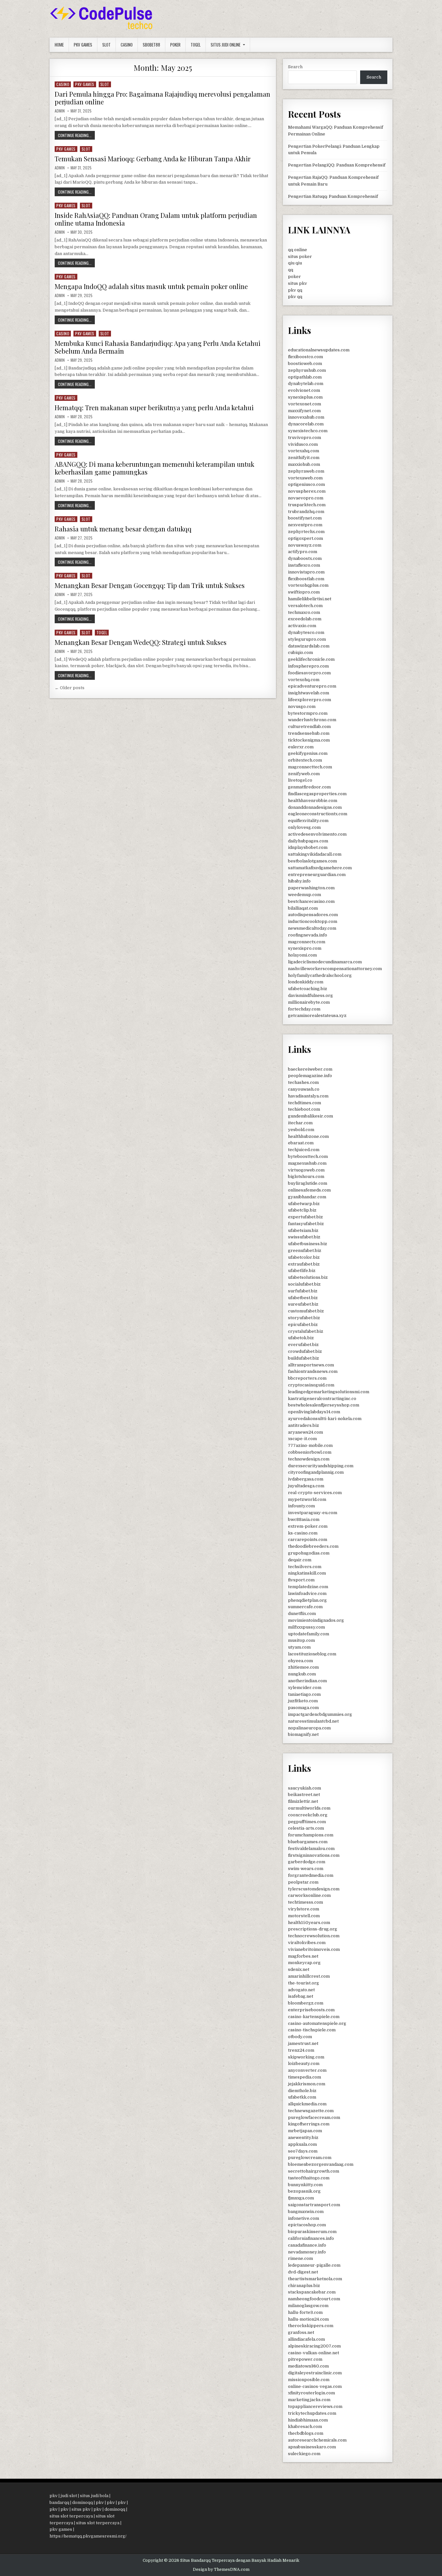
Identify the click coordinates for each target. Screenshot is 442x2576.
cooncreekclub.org (308, 1815)
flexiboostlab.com (306, 579)
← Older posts (70, 688)
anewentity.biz (303, 2138)
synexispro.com (305, 948)
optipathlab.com (305, 377)
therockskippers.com (311, 2326)
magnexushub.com (307, 1163)
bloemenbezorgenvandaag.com (321, 2164)
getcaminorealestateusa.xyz (317, 1015)
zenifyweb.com (304, 774)
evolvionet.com (304, 390)
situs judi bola (94, 2496)
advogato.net (301, 1990)
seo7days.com (303, 2151)
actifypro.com (303, 552)
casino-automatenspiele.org (317, 2023)
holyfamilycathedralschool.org (320, 975)
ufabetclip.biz (302, 1210)
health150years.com (309, 1923)
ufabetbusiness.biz (308, 1244)
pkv (54, 2496)
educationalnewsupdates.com (319, 350)
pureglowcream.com (310, 2158)
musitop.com (301, 1640)
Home (59, 45)
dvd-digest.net (303, 2272)
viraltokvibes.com (307, 1943)
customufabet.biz (306, 1311)
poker (294, 277)
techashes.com (303, 1082)
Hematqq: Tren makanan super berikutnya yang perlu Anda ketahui (154, 407)
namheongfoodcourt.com (314, 2299)
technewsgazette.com (311, 2111)
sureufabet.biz (303, 1304)
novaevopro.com (306, 498)
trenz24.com (301, 2050)
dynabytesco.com (306, 632)
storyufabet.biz (304, 1318)
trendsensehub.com (309, 733)
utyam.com (299, 1647)
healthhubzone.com (308, 1136)
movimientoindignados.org (316, 1620)
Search (295, 67)
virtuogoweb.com (306, 1170)
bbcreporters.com (307, 1378)
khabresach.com (305, 2426)
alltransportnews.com (311, 1365)
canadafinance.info (307, 2245)
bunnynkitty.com (305, 2185)
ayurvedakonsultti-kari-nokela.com (325, 1419)
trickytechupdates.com (312, 2413)
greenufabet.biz (305, 1251)
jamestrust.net (303, 2043)
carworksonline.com (309, 1895)
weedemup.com (304, 895)
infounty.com (301, 1506)
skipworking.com (306, 2057)
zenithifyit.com (304, 458)
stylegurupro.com (307, 639)
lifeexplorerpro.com (309, 700)
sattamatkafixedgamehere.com (320, 868)
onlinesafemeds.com (309, 1190)
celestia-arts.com (306, 1828)
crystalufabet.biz (306, 1331)
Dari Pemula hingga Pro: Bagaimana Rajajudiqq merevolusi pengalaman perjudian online (162, 98)
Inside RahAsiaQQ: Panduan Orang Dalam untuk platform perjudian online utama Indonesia (156, 219)
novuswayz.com (305, 545)
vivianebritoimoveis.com (314, 1949)
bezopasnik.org (304, 2191)
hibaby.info (299, 881)
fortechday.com (304, 1009)
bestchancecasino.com (311, 901)
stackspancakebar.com (312, 2292)
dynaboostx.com (305, 558)
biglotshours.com (306, 1176)
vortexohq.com (304, 680)
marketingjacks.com (309, 2400)
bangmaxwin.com (306, 2212)
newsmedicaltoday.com (312, 928)
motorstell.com (304, 1916)
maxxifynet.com (304, 411)
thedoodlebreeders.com (313, 1546)
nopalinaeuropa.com (309, 1728)
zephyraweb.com (306, 471)
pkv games (61, 2529)
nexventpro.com (305, 525)
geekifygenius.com (308, 753)
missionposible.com (309, 2380)
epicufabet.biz (303, 1325)
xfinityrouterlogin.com (311, 2393)
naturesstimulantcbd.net (313, 1721)
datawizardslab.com (309, 646)
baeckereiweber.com (310, 1069)
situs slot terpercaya (71, 2516)
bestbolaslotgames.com (312, 861)
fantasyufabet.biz (306, 1224)
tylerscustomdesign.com (314, 1889)
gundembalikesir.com (310, 1116)
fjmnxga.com (301, 2198)
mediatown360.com (308, 2366)
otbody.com (300, 2037)
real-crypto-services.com (315, 1493)
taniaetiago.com (304, 1694)
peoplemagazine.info (310, 1076)
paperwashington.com (311, 888)
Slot (106, 45)
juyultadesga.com (306, 1486)
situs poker (300, 257)
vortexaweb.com (305, 478)
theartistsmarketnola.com (315, 2279)
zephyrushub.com (307, 370)
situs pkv (298, 283)
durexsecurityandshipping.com (321, 1466)
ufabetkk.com (302, 2097)
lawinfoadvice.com (307, 1593)
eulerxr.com (301, 747)
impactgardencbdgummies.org (320, 1714)
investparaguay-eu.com (313, 1513)
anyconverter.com (307, 2070)
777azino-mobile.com (310, 1445)
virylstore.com (304, 1909)
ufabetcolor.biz (304, 1257)
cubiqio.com (300, 652)
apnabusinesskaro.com (312, 2447)
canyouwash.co (304, 1089)
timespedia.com (304, 2077)
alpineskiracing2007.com (314, 2346)
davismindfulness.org (310, 995)
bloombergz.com (306, 2003)
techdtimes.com (304, 1103)
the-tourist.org (304, 1983)
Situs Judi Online (226, 45)
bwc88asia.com (304, 1519)
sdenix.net (299, 1969)
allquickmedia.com (307, 2104)
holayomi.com (302, 955)
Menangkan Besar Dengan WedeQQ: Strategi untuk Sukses (141, 642)
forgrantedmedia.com (311, 1875)
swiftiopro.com (304, 592)
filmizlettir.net (303, 1801)
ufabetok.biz (301, 1338)
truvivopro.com (304, 438)
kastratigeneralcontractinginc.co (322, 1399)
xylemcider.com (305, 1688)
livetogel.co (300, 780)
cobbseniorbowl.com (310, 1452)
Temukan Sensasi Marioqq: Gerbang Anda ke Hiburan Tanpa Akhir (153, 159)
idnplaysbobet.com (308, 847)
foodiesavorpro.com (309, 673)
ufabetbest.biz (303, 1298)
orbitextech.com (305, 760)
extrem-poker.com (308, 1526)
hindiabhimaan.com (308, 2420)
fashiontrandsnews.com (313, 1371)
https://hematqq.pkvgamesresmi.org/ (88, 2536)
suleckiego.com (304, 2454)
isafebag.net (301, 1996)
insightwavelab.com (309, 693)
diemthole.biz (302, 2091)
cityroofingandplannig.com (316, 1472)
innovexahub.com (306, 417)
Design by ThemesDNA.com (221, 2570)
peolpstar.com (303, 1882)
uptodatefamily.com (309, 1634)
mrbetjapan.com (305, 2131)
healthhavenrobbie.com (313, 801)
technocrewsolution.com (314, 1936)
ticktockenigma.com (309, 740)
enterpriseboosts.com (311, 2010)
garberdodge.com (307, 1862)
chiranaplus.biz (304, 2286)
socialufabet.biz (304, 1284)
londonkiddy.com (306, 982)
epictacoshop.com (307, 2225)
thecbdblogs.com (306, 2433)
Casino (127, 45)
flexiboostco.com (305, 357)
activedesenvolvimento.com (317, 834)
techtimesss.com (305, 1902)
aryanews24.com (305, 1432)
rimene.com (300, 2258)
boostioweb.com (305, 363)
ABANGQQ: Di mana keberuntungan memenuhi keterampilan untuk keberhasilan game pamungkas (155, 468)
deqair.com (300, 1560)
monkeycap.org (304, 1963)
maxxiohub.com (304, 464)
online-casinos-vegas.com (315, 2386)
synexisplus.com (305, 397)
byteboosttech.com (308, 1156)
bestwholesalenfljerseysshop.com (324, 1405)
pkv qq (295, 290)
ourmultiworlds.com (309, 1808)
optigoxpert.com (305, 538)
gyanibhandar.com (307, 1197)
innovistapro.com (306, 572)
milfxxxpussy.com (306, 1627)
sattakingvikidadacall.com (315, 854)
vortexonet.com (304, 404)
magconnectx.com (307, 942)
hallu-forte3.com (305, 2312)
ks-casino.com (303, 1533)
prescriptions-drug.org (313, 1929)
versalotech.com (305, 606)
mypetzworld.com (307, 1499)
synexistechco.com (308, 431)
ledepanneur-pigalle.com (314, 2265)
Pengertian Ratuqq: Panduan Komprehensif (333, 196)
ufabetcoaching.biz (308, 989)
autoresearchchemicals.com (317, 2440)
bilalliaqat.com (303, 908)
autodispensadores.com (313, 915)
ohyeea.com (300, 1661)
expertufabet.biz (305, 1217)
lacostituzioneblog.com (312, 1654)
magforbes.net (303, 1956)
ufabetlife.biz (302, 1271)
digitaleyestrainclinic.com (315, 2373)
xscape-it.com (302, 1439)
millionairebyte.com (309, 1002)
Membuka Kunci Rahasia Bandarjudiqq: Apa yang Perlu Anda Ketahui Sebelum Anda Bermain (158, 347)
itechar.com (300, 1123)
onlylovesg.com (304, 827)
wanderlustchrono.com (312, 720)
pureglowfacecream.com (314, 2117)
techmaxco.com (304, 612)
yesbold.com (301, 1130)
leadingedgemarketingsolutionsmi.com (329, 1392)
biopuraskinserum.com (312, 2232)
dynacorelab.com (306, 424)
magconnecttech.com (310, 767)
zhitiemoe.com (303, 1667)
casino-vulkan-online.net (314, 2353)
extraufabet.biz (304, 1264)
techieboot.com (304, 1109)
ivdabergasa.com (306, 1479)
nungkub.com (302, 1674)
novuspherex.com (307, 491)
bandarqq (59, 2502)
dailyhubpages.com (308, 841)
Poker (175, 45)
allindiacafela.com (306, 2339)
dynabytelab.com (306, 384)
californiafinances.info (311, 2238)
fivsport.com (301, 1580)
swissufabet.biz (304, 1237)
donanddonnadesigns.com (315, 807)
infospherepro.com (308, 666)
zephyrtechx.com (306, 532)
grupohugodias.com (309, 1553)
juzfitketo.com (303, 1701)
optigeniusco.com (306, 484)
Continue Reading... (76, 136)
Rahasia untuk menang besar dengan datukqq (123, 529)
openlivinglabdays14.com (314, 1412)
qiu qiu (295, 263)
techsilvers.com (305, 1567)
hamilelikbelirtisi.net (310, 599)
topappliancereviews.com (315, 2406)
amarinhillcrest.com (309, 1976)
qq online (298, 250)
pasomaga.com (303, 1708)
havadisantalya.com (308, 1096)
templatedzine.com (308, 1587)
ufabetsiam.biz (303, 1230)
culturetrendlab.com (309, 727)
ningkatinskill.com (307, 1573)
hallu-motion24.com (308, 2319)
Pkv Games (83, 45)
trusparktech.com (307, 505)
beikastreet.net (304, 1795)
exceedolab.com (305, 619)
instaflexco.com (304, 565)
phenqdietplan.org (307, 1600)
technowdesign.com (309, 1459)
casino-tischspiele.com (312, 2030)
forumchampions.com (311, 1835)
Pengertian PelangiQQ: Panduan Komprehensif (337, 165)
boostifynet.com (305, 518)
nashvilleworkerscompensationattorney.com (335, 969)
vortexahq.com (304, 451)
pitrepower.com (305, 2359)
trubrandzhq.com (306, 512)
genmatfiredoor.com (309, 787)
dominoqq (83, 2502)
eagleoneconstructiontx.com (318, 814)
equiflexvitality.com (308, 821)
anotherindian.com (307, 1681)
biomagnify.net (303, 1734)
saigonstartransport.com (314, 2205)
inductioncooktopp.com (313, 921)
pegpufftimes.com (307, 1822)
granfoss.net (301, 2332)
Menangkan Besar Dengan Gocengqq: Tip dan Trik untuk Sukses (150, 585)
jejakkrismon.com (307, 2084)
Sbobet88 (151, 45)
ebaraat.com (301, 1143)
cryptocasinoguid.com (311, 1385)
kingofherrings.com (309, 2124)
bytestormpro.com (308, 713)
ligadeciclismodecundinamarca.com (325, 962)
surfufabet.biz (303, 1291)
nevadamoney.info (307, 2252)
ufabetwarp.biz (304, 1204)
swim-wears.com (306, 1869)
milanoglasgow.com (308, 2306)
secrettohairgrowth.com (314, 2171)
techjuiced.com (304, 1150)
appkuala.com (302, 2144)
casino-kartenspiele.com (314, 2017)
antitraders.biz (304, 1425)
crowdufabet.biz (305, 1351)
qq (291, 270)
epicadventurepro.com (312, 686)
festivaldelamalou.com (311, 1849)
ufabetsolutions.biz (308, 1277)
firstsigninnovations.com (314, 1855)
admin (60, 111)
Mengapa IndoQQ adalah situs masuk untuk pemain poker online (151, 286)
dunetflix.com (302, 1614)
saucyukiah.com (304, 1788)
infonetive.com (304, 2218)
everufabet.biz (303, 1345)
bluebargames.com (308, 1842)
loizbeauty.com (304, 2063)
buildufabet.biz (304, 1358)
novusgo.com (302, 706)
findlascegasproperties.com (317, 794)
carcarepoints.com (308, 1539)
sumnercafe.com (305, 1607)
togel (196, 45)
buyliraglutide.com (308, 1183)
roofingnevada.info (308, 935)
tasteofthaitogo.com (309, 2178)
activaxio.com (302, 626)
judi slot (69, 2496)
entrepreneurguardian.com (317, 875)
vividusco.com (303, 444)
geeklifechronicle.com (311, 659)
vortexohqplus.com (308, 585)
